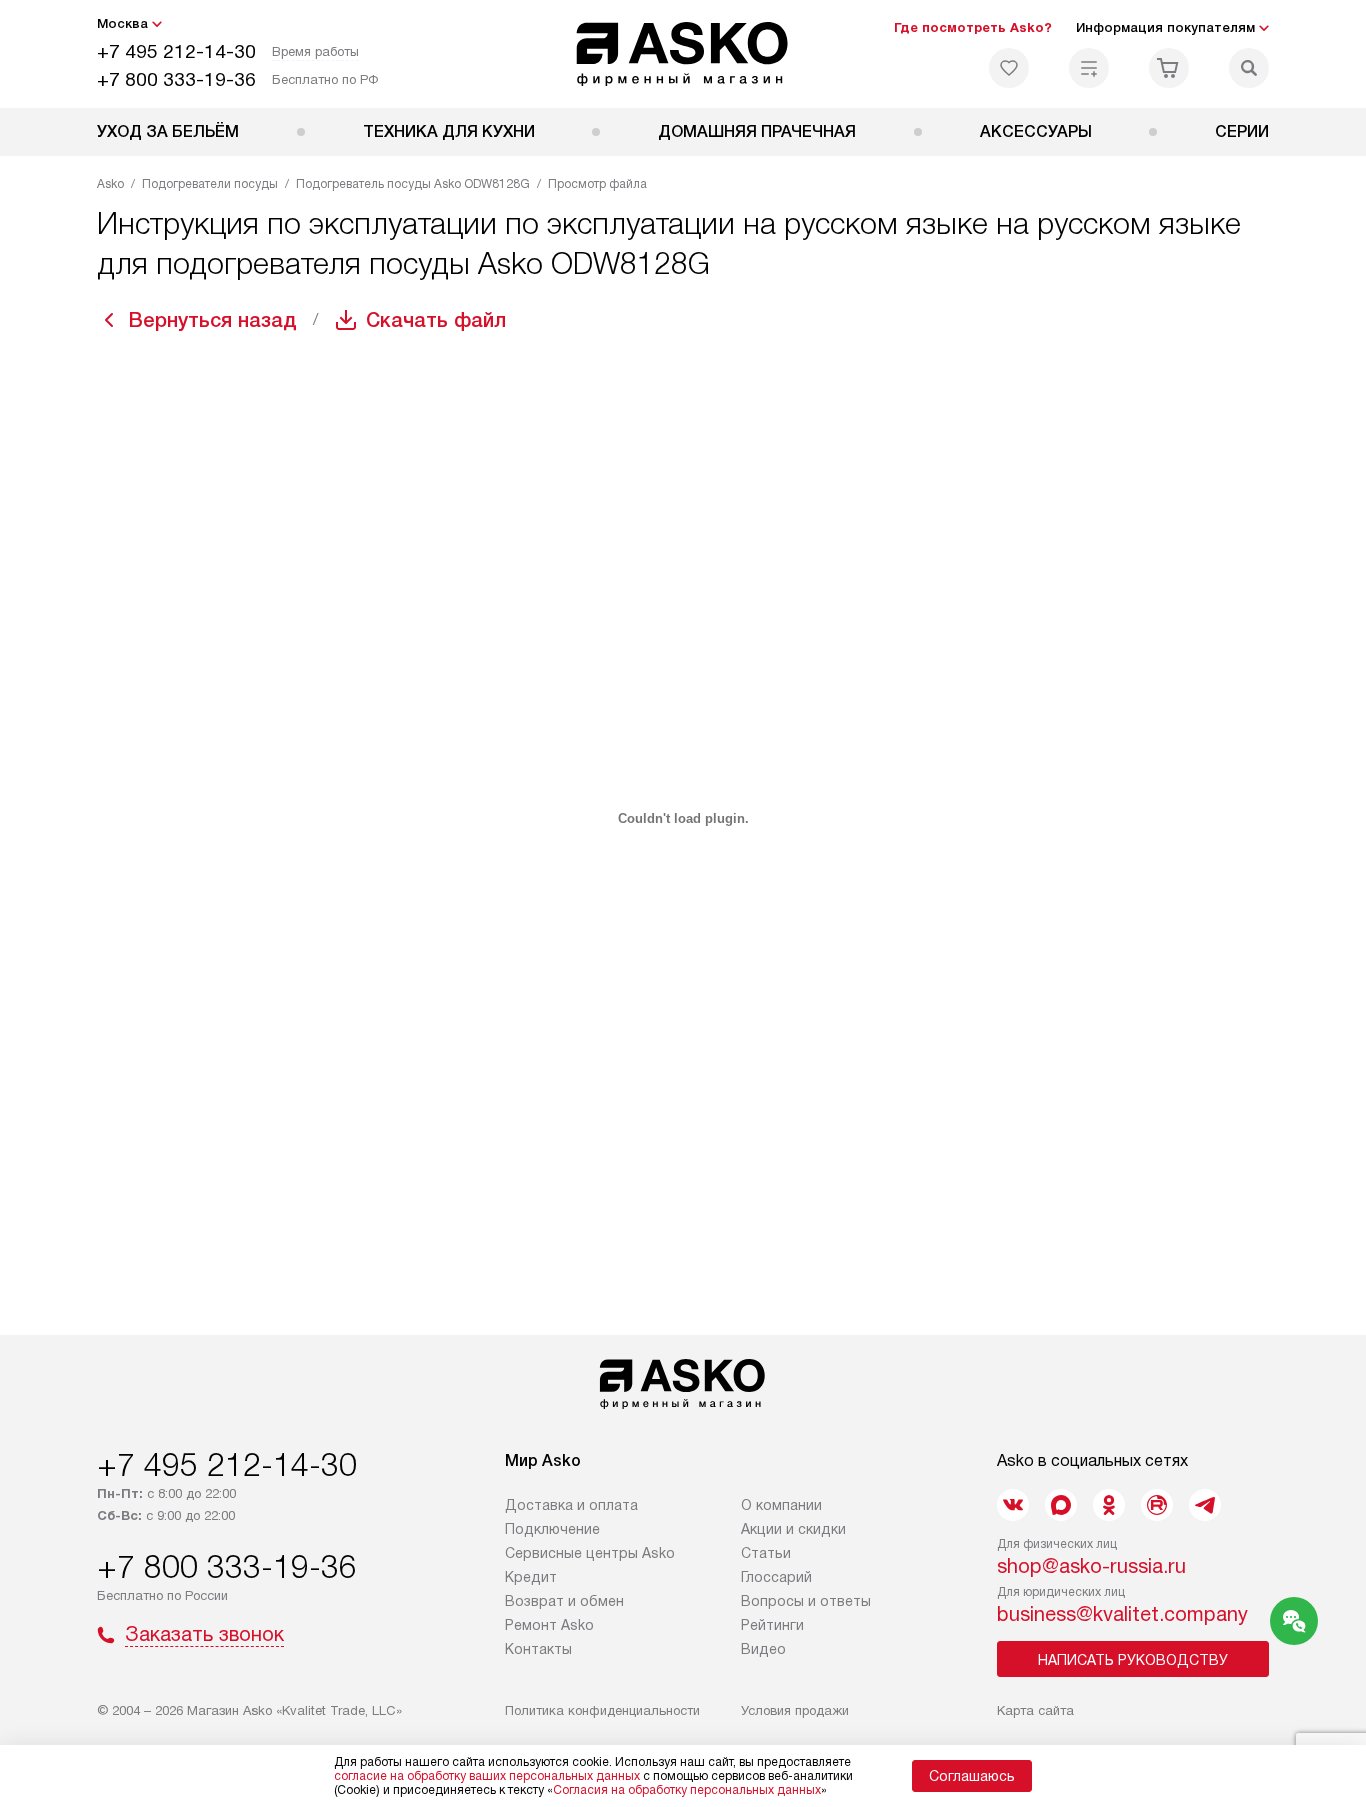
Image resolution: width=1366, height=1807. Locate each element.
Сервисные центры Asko (590, 1553)
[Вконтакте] (1013, 1505)
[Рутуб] (1157, 1505)
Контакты (538, 1649)
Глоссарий (776, 1577)
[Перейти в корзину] (1169, 68)
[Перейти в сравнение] (1089, 68)
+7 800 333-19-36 (176, 79)
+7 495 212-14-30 (176, 51)
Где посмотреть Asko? (973, 27)
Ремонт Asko (549, 1625)
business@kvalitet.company (1122, 1614)
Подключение (552, 1529)
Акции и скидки (793, 1529)
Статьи (766, 1553)
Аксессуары (1036, 131)
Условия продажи (795, 1710)
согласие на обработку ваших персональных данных (487, 1776)
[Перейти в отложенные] (1009, 68)
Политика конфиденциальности (602, 1710)
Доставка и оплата (571, 1505)
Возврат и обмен (564, 1601)
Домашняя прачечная (757, 131)
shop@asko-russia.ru (1091, 1566)
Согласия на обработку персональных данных (687, 1790)
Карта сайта (1035, 1710)
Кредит (531, 1577)
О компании (781, 1505)
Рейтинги (772, 1625)
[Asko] (683, 54)
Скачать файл (436, 320)
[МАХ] (1061, 1505)
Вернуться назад (213, 320)
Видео (763, 1649)
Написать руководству (1133, 1660)
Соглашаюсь (972, 1776)
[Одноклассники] (1109, 1505)
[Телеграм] (1205, 1505)
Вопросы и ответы (806, 1601)
